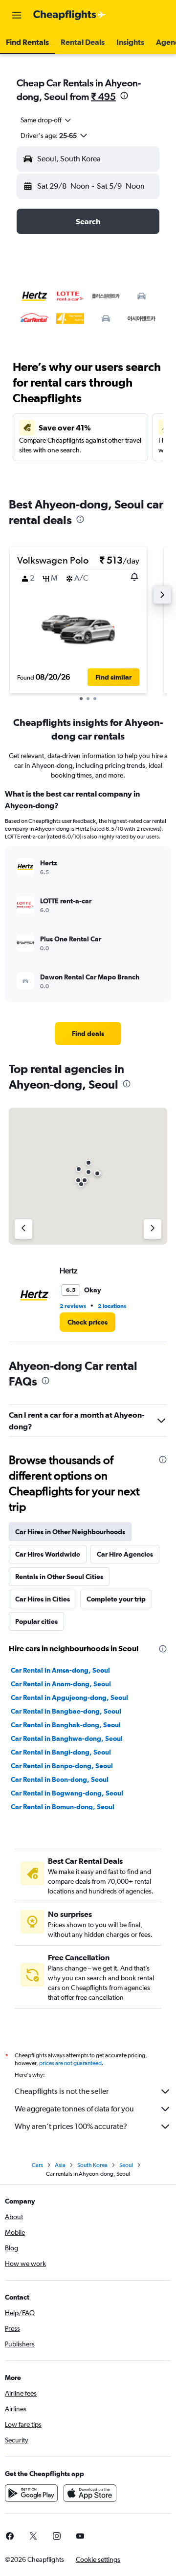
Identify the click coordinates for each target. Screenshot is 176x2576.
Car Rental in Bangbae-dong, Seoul (66, 1711)
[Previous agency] (23, 1229)
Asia (60, 2165)
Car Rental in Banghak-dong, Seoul (66, 1725)
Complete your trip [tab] (116, 1599)
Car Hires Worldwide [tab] (48, 1554)
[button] (17, 15)
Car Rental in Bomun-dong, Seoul (63, 1807)
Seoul (126, 2165)
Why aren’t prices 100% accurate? (71, 2126)
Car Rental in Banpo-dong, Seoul (62, 1766)
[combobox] (46, 120)
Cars (37, 2165)
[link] (88, 1034)
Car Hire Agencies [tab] (125, 1554)
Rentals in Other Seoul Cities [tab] (59, 1577)
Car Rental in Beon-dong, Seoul (60, 1779)
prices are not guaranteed (70, 2063)
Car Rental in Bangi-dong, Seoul (61, 1752)
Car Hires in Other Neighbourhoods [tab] (70, 1532)
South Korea (92, 2165)
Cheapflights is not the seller (62, 2091)
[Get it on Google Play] (31, 2493)
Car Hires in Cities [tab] (43, 1599)
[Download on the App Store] (90, 2493)
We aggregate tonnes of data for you (74, 2109)
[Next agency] (153, 1229)
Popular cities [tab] (36, 1621)
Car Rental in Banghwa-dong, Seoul (67, 1738)
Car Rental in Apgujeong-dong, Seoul (69, 1698)
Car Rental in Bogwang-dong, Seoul (67, 1793)
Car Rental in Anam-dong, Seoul (61, 1684)
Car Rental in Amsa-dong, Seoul (60, 1670)
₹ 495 (103, 96)
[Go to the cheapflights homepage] (69, 15)
